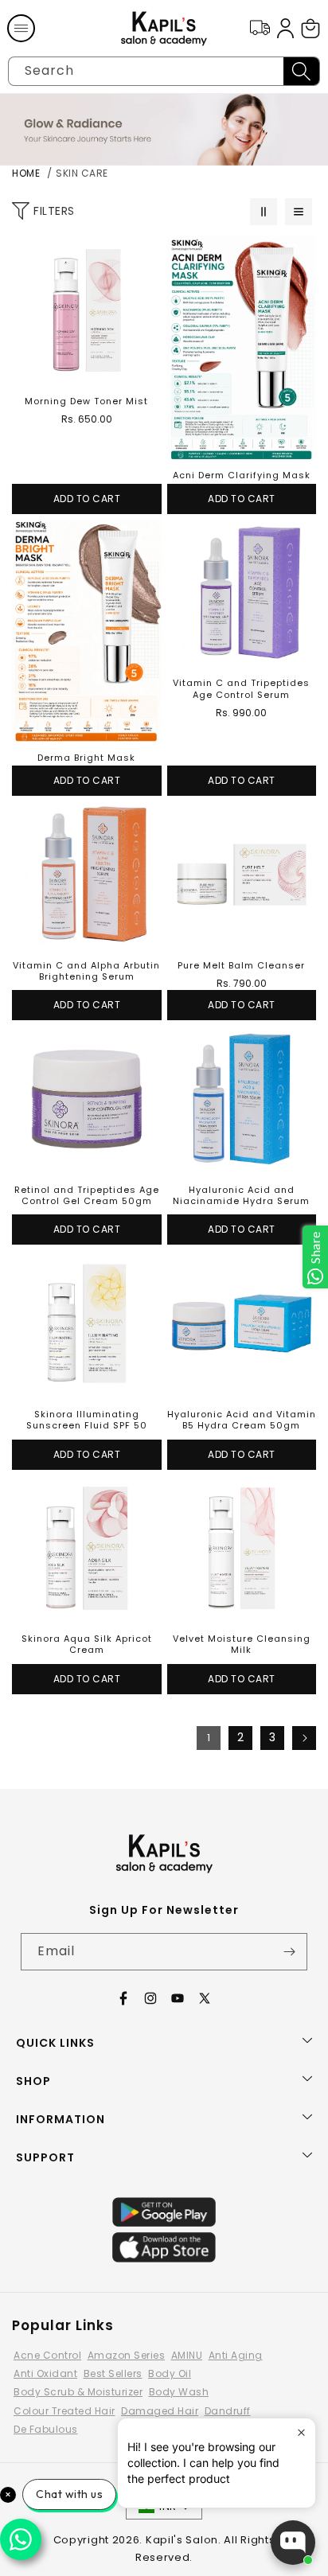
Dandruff (228, 2411)
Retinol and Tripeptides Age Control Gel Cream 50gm (87, 1196)
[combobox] (164, 71)
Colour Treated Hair (64, 2411)
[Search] (301, 71)
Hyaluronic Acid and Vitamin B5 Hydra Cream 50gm (242, 1420)
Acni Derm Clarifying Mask (242, 475)
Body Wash (179, 2392)
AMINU (187, 2355)
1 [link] (209, 1738)
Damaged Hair (160, 2411)
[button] (21, 29)
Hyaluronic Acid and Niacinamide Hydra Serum (241, 1196)
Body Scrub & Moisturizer (78, 2392)
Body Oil (170, 2373)
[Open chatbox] (293, 2543)
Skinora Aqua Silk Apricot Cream (87, 1645)
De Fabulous (46, 2429)
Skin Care (82, 173)
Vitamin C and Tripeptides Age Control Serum (241, 689)
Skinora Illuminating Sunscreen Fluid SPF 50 (87, 1420)
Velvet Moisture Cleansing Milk (242, 1645)
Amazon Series (127, 2355)
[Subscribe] (289, 1952)
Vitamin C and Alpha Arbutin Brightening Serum (86, 971)
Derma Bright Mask (86, 758)
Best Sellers (113, 2373)
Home (26, 173)
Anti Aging (236, 2355)
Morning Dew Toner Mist (86, 401)
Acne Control (47, 2355)
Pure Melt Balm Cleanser (241, 965)
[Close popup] (301, 2432)
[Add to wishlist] (145, 252)
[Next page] (304, 1738)
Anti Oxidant (45, 2373)
